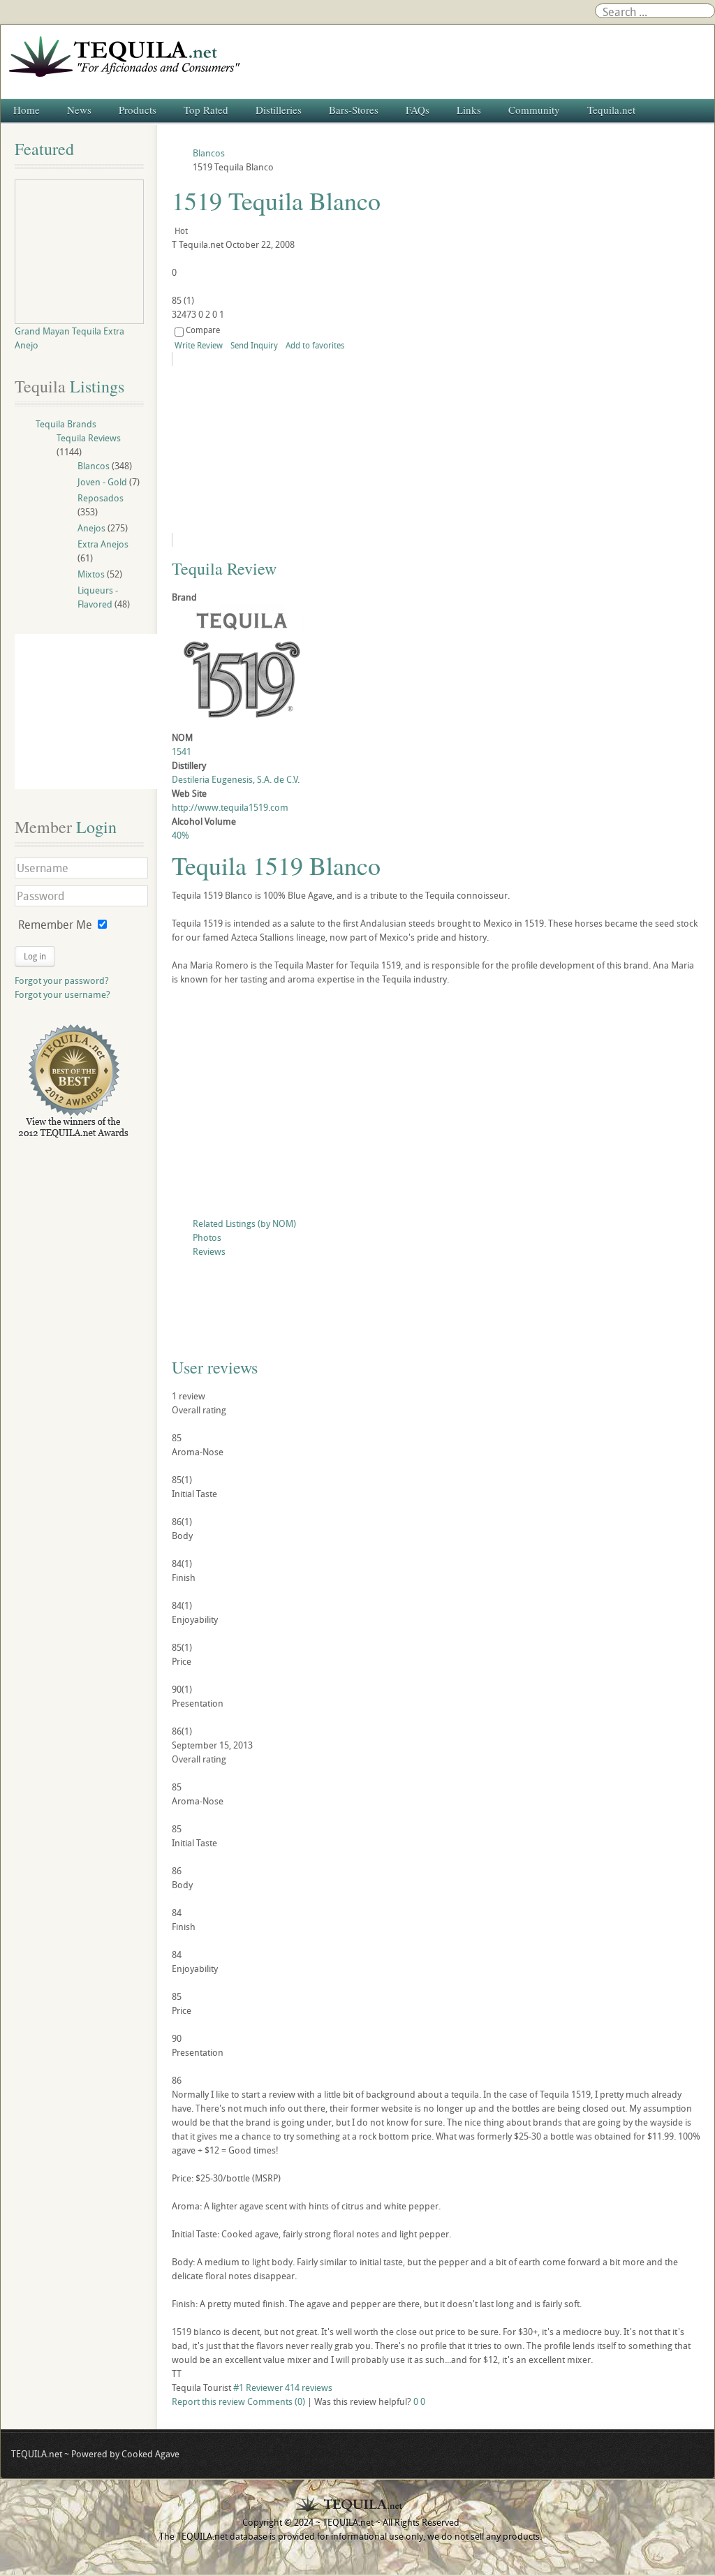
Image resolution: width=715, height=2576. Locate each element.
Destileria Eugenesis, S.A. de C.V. (236, 779)
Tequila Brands (66, 424)
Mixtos (91, 574)
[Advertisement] (436, 1105)
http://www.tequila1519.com (230, 807)
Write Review (199, 345)
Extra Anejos (103, 544)
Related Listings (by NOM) (244, 1223)
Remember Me (55, 925)
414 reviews (309, 2387)
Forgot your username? (62, 994)
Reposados (101, 498)
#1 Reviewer (258, 2387)
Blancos (94, 466)
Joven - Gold (102, 482)
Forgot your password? (62, 980)
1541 (182, 751)
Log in (35, 956)
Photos (207, 1237)
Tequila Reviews (89, 438)
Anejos (91, 528)
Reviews (209, 1251)
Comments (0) (276, 2401)
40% (180, 835)
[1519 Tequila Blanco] (299, 449)
